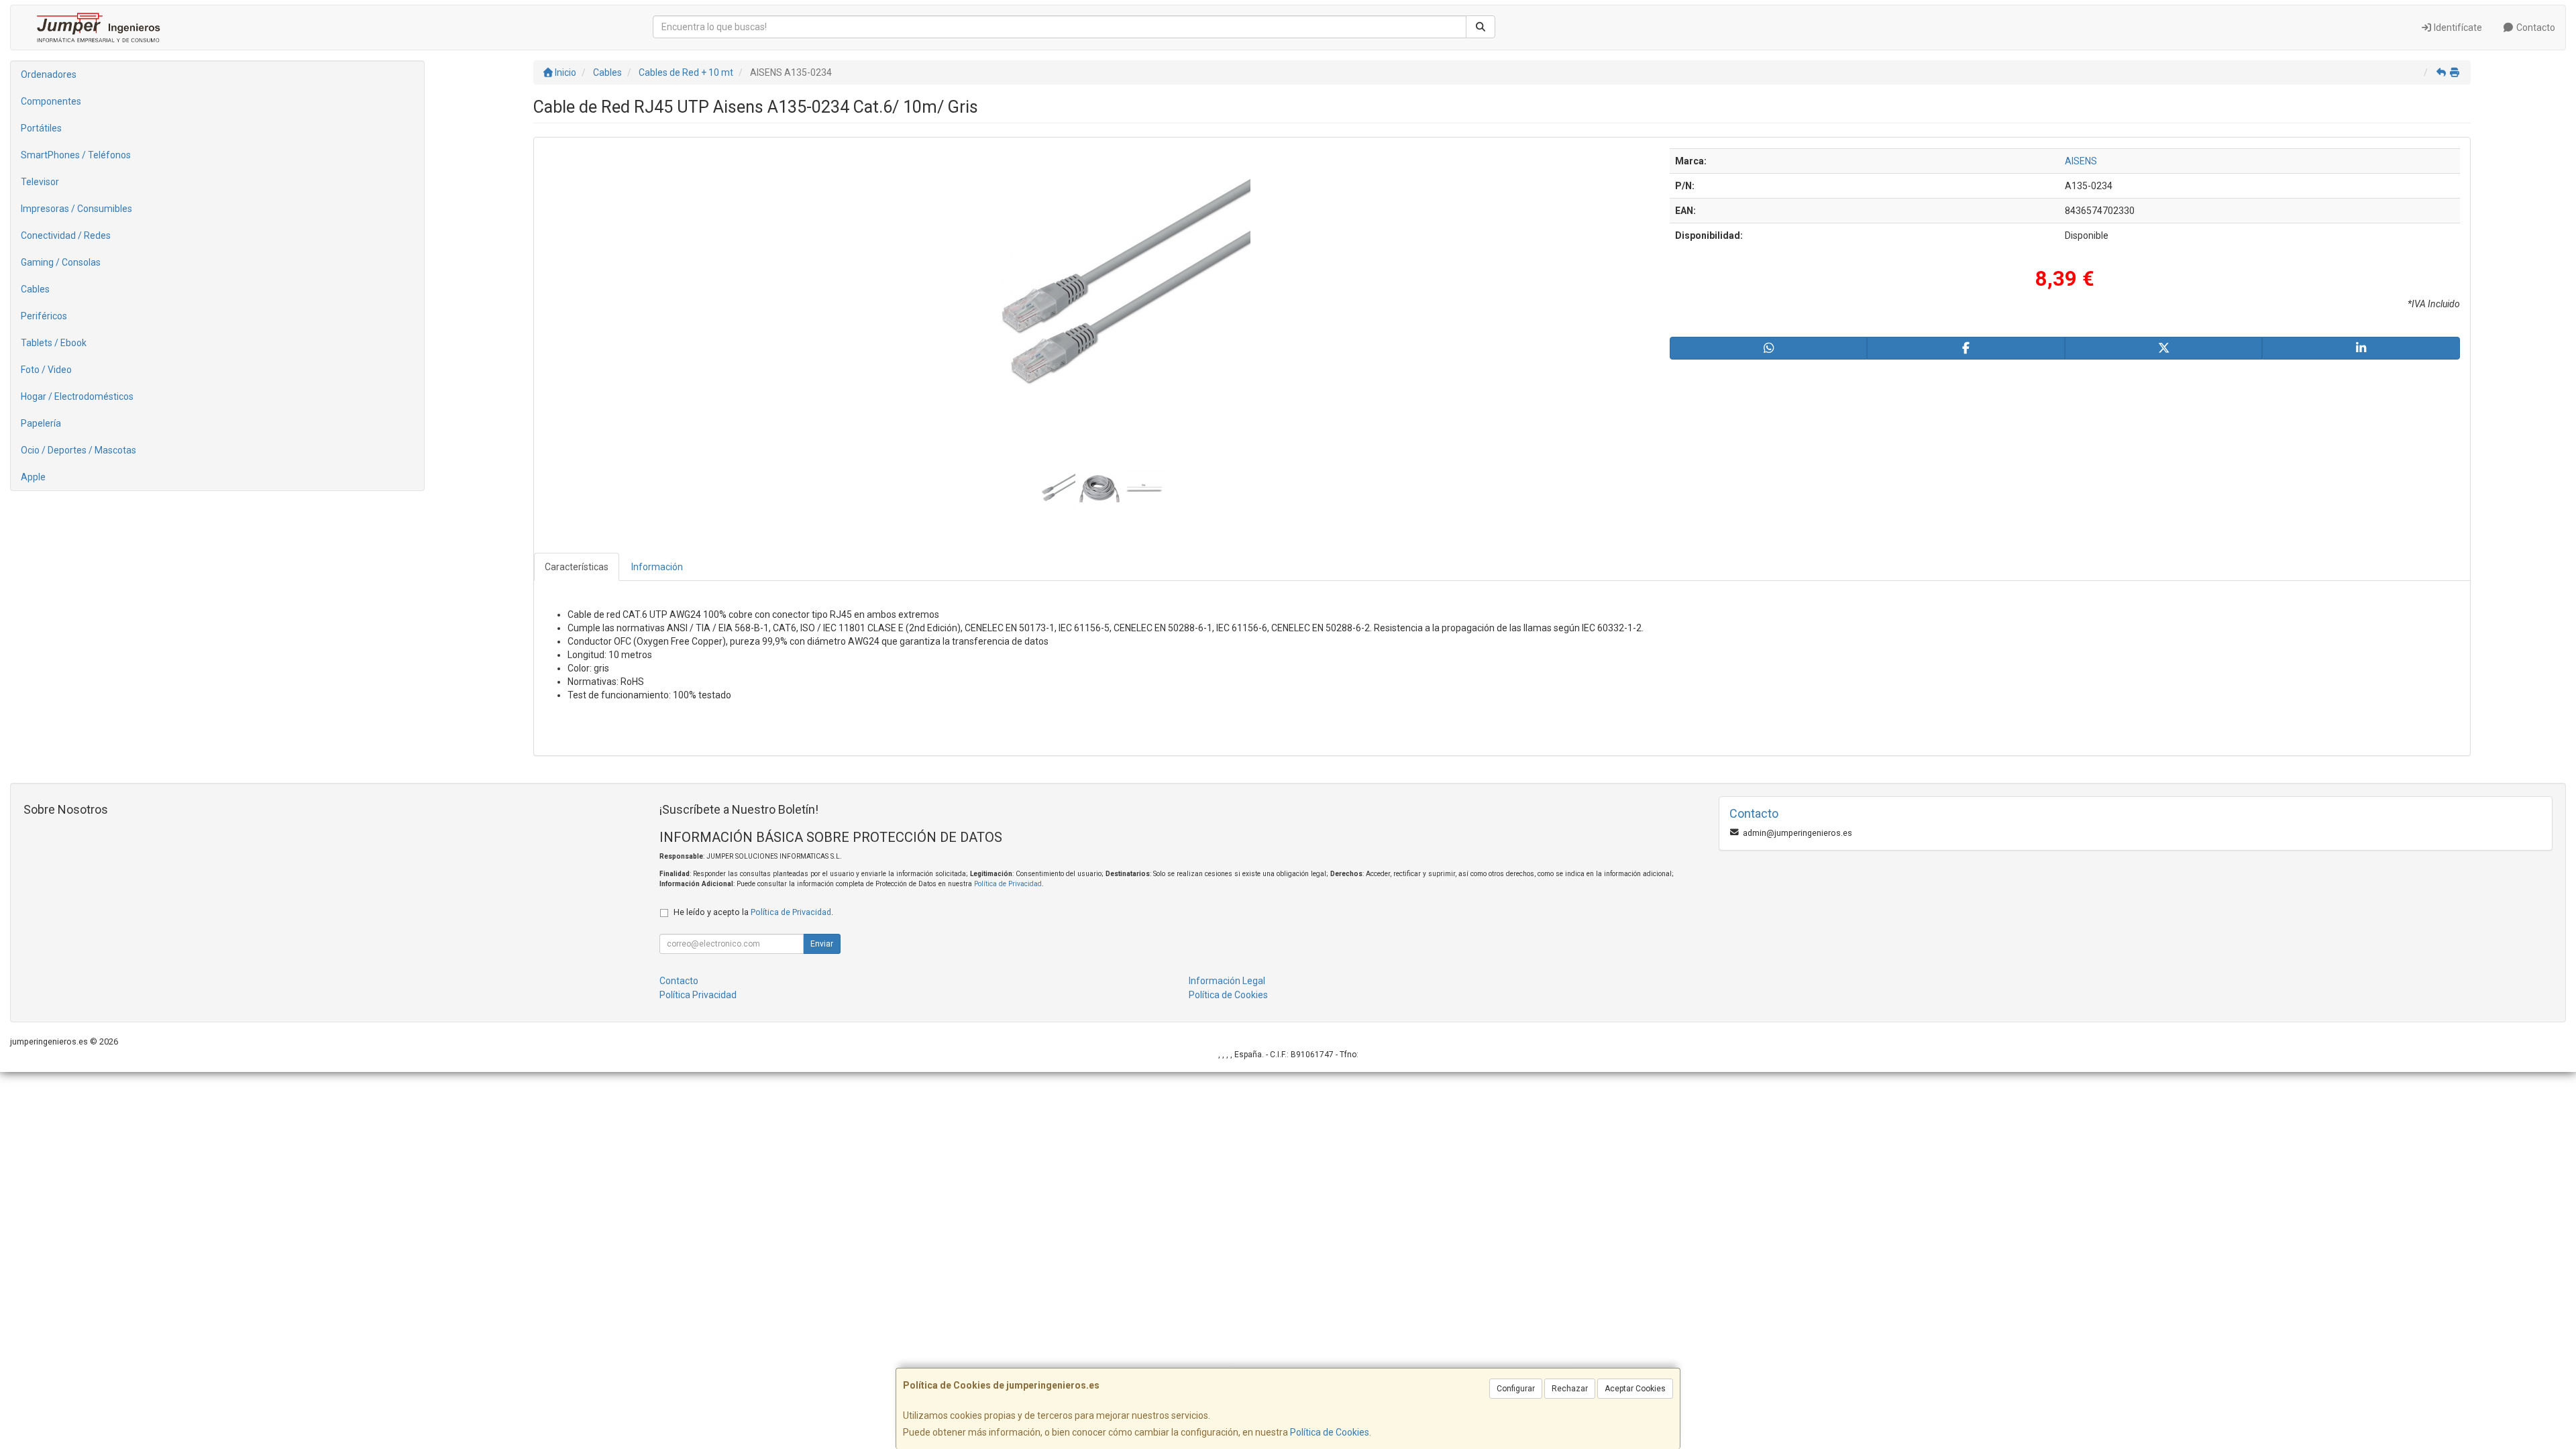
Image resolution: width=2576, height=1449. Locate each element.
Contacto (2535, 28)
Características (577, 567)
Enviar (822, 944)
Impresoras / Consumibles (76, 209)
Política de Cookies (1330, 1432)
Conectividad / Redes (66, 235)
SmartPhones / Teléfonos (76, 155)
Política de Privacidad (1008, 884)
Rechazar (1570, 1389)
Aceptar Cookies (1635, 1389)
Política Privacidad (698, 995)
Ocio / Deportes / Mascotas (78, 450)
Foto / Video (46, 370)
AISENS (2081, 161)
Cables (35, 289)
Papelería (41, 423)
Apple (33, 477)
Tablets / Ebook (54, 343)
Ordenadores (49, 74)
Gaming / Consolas (61, 262)
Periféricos (44, 316)
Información (657, 567)
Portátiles (41, 128)
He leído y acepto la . (753, 912)
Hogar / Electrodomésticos (77, 396)
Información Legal (1227, 981)
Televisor (40, 182)
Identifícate (2457, 28)
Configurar (1516, 1389)
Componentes (51, 101)
